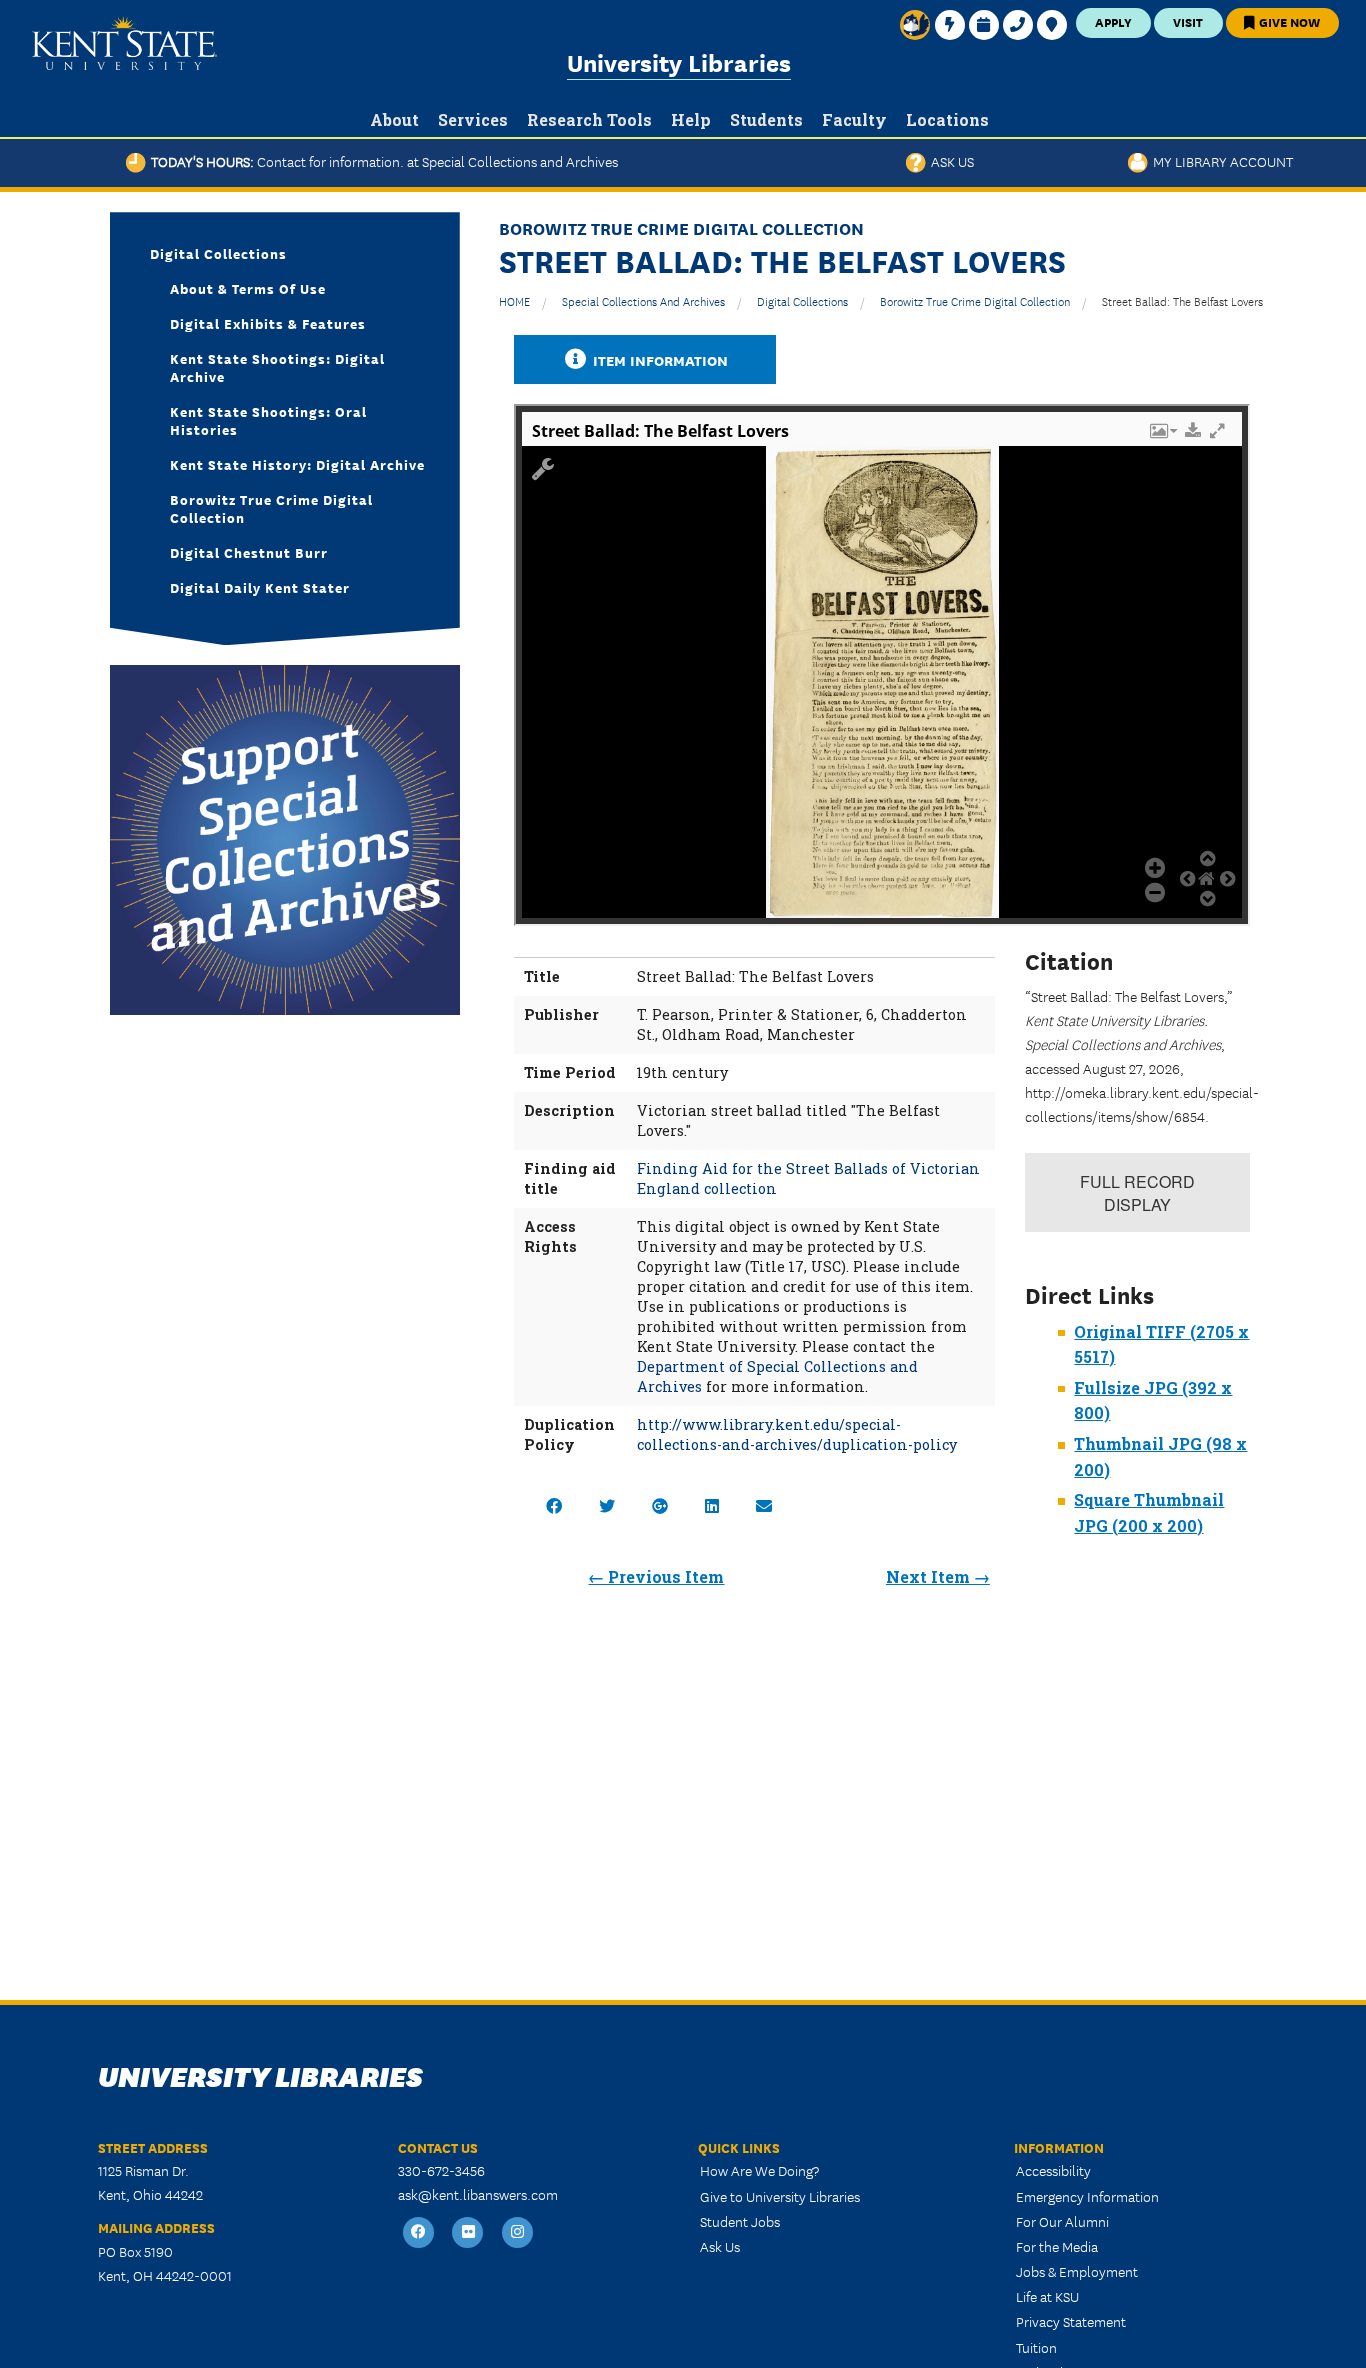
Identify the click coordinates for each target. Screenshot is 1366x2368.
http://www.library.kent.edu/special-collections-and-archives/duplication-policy (797, 1434)
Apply (1113, 21)
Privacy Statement (1071, 2321)
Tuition (1036, 2347)
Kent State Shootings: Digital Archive (277, 367)
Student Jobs (740, 2221)
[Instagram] (518, 2233)
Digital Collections (802, 300)
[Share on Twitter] (607, 1505)
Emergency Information (1087, 2196)
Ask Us (950, 161)
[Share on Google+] (660, 1505)
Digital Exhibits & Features (268, 323)
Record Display (1137, 1193)
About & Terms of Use (248, 288)
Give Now (1288, 21)
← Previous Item (656, 1576)
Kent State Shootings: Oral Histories (268, 420)
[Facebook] (419, 2233)
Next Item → (938, 1576)
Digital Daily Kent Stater (260, 587)
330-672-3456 (441, 2170)
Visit (1188, 21)
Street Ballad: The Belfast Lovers (1182, 300)
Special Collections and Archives (643, 300)
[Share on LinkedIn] (712, 1505)
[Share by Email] (764, 1505)
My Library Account (1220, 161)
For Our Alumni (1062, 2221)
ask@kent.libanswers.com (478, 2194)
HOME (514, 300)
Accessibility (1053, 2170)
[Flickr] (469, 2233)
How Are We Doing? (759, 2170)
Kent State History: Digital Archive (297, 464)
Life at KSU (1047, 2296)
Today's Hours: (382, 161)
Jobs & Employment (1077, 2271)
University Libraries (679, 61)
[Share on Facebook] (554, 1505)
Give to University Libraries (780, 2196)
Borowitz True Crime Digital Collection (975, 300)
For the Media (1057, 2246)
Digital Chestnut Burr (249, 552)
